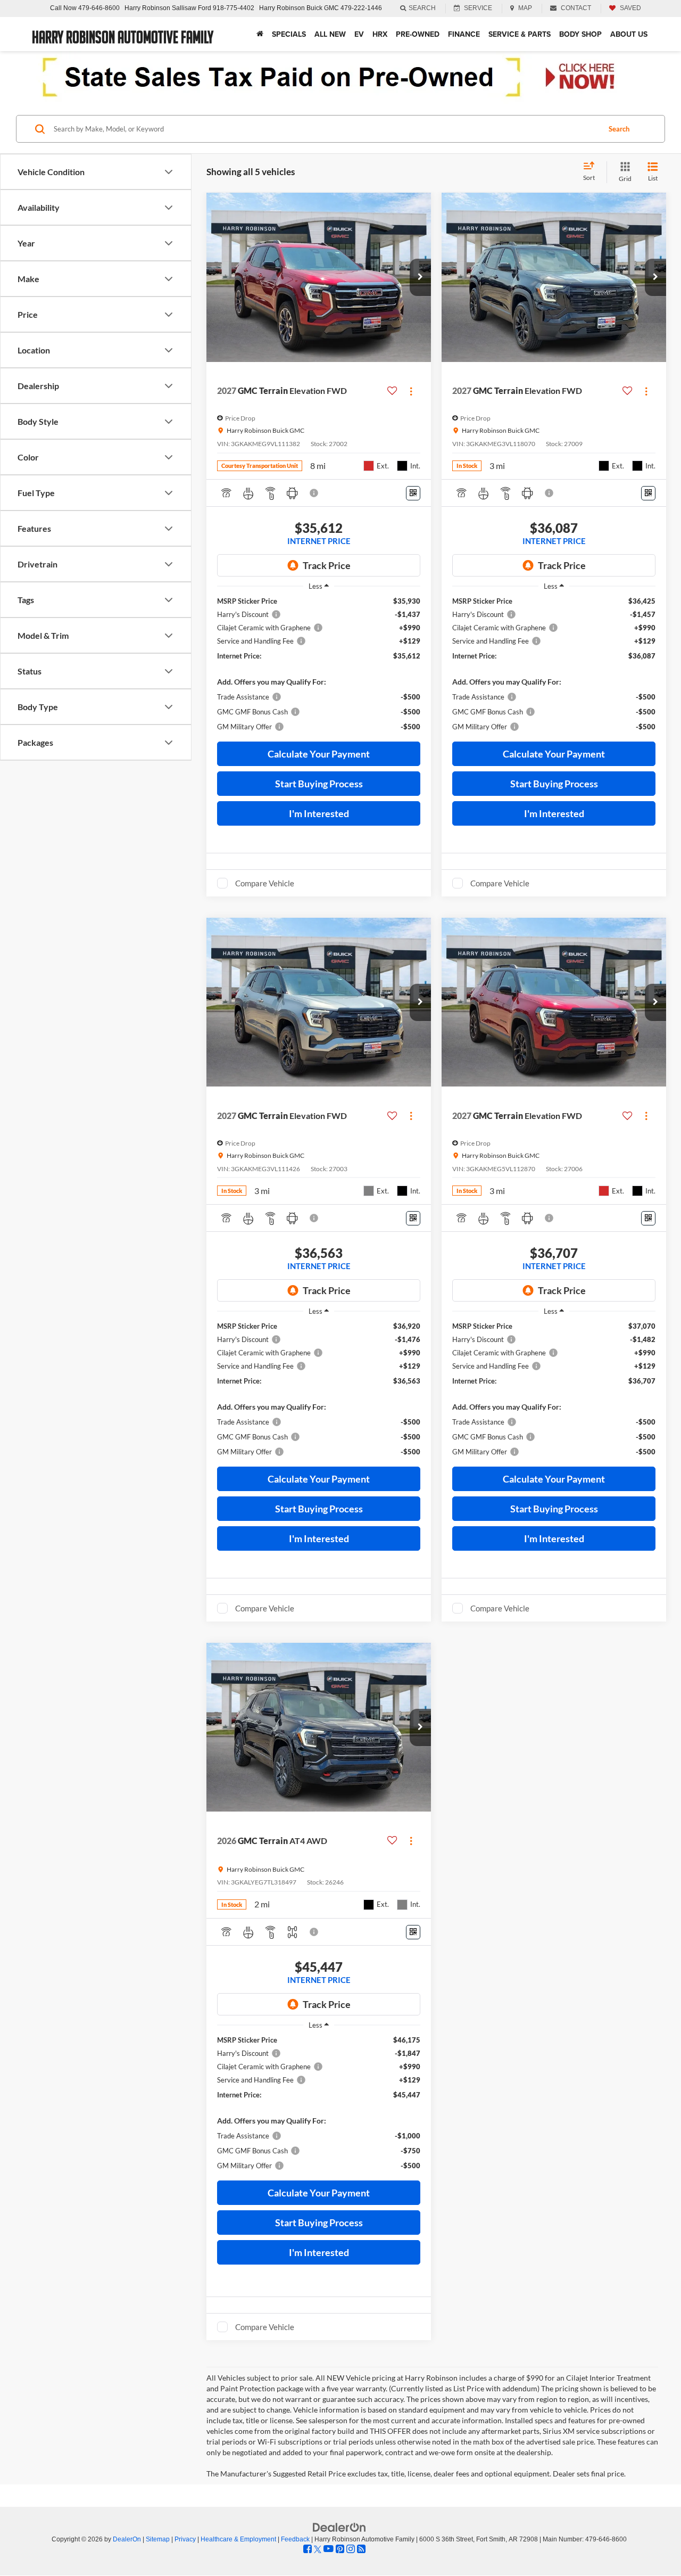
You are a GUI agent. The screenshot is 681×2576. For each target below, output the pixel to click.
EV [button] (359, 34)
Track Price (327, 565)
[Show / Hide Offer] (333, 77)
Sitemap (158, 2539)
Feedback (295, 2539)
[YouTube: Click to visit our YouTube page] (329, 2549)
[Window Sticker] (413, 493)
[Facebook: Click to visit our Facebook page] (308, 2549)
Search (619, 129)
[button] (420, 277)
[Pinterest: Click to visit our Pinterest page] (340, 2549)
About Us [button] (629, 34)
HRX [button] (380, 34)
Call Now (63, 8)
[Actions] (411, 391)
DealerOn (127, 2539)
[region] (319, 664)
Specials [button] (289, 34)
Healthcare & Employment (238, 2539)
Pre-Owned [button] (418, 34)
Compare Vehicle (265, 883)
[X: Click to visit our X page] (318, 2549)
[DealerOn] (339, 2527)
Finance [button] (464, 34)
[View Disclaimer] (314, 493)
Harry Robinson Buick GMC (299, 8)
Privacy (185, 2539)
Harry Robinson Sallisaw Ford (168, 8)
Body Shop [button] (580, 34)
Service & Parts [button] (520, 34)
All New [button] (330, 34)
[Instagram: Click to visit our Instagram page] (351, 2549)
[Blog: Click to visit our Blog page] (361, 2549)
